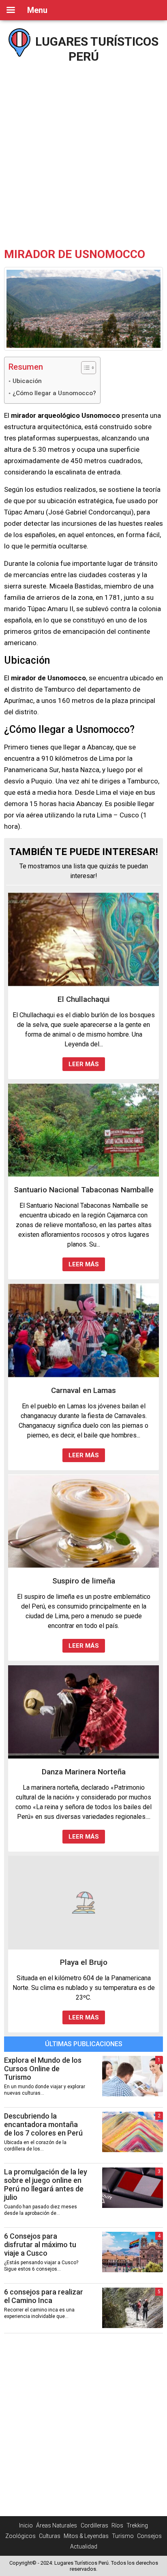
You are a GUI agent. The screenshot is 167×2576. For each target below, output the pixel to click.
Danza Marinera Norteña (84, 1772)
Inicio (26, 2525)
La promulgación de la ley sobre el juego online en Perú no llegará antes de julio (46, 2184)
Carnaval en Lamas (83, 1390)
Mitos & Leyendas (86, 2536)
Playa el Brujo (84, 1962)
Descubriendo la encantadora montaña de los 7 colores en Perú (43, 2124)
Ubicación (27, 381)
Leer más (84, 1064)
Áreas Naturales (57, 2525)
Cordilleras (94, 2525)
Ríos (117, 2525)
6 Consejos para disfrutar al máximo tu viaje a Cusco (40, 2245)
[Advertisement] (83, 152)
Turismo (123, 2536)
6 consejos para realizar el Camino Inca (44, 2296)
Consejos (149, 2536)
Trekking (137, 2525)
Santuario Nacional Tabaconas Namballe (84, 1190)
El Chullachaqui (84, 999)
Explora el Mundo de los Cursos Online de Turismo (43, 2069)
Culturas (50, 2536)
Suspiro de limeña (84, 1581)
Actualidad (84, 2546)
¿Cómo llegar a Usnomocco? (54, 393)
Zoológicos (20, 2536)
